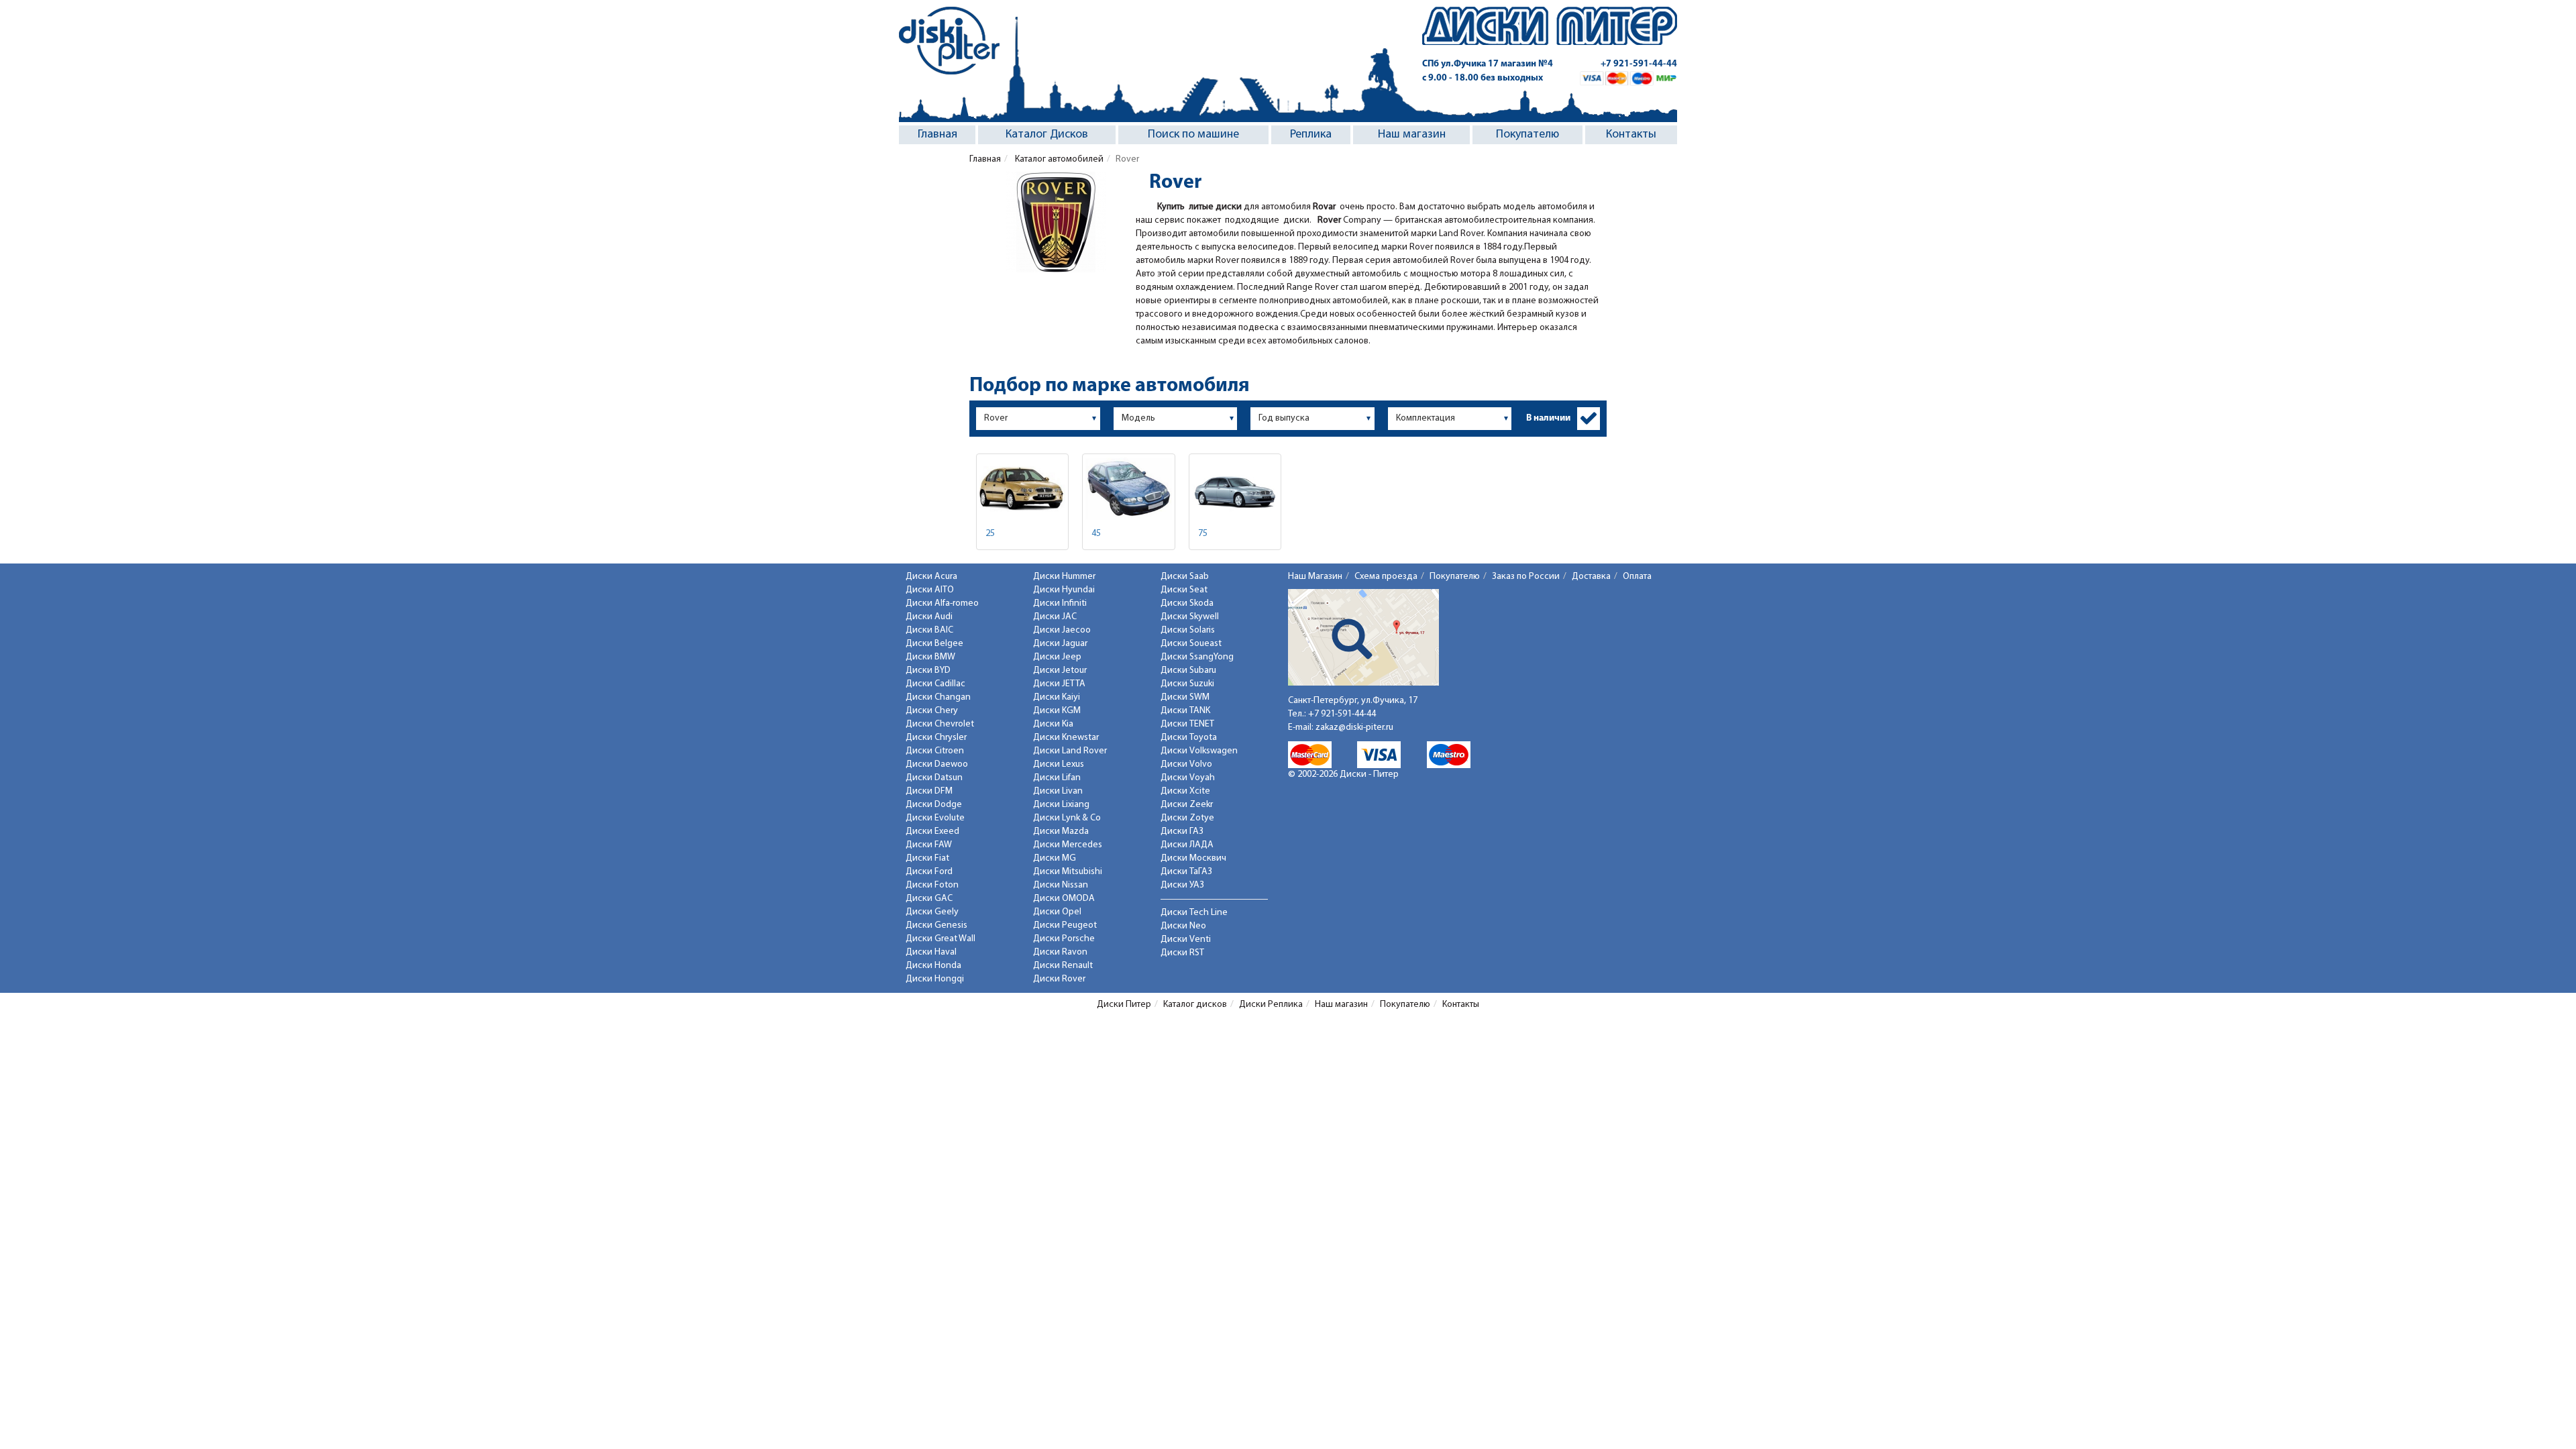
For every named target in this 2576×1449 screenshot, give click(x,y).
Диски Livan (1058, 791)
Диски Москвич (1193, 858)
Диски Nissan (1061, 885)
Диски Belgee (934, 644)
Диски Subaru (1188, 670)
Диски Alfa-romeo (942, 603)
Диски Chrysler (936, 738)
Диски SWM (1185, 697)
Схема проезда (1386, 577)
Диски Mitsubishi (1068, 872)
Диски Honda (933, 966)
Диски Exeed (932, 831)
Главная (937, 135)
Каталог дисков (1195, 1005)
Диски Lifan (1057, 778)
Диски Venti (1186, 940)
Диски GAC (929, 899)
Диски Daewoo (937, 764)
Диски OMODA (1064, 899)
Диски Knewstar (1066, 738)
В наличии (1548, 418)
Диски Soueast (1191, 644)
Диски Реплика (1271, 1005)
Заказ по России (1526, 577)
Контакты (1631, 135)
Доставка (1591, 577)
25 (990, 534)
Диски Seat (1184, 590)
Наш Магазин (1315, 577)
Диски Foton (932, 885)
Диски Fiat (927, 858)
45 (1096, 534)
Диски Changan (938, 697)
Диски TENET (1187, 724)
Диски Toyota (1189, 738)
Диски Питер (1124, 1005)
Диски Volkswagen (1199, 751)
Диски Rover (1059, 979)
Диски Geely (932, 912)
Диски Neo (1183, 926)
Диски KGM (1057, 711)
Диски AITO (930, 590)
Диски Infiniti (1060, 603)
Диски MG (1055, 858)
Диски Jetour (1060, 670)
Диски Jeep (1057, 657)
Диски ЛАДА (1187, 845)
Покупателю (1527, 135)
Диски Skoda (1187, 603)
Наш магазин (1412, 135)
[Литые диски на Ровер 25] (1022, 489)
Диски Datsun (934, 778)
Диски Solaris (1188, 630)
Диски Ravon (1060, 952)
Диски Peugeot (1065, 925)
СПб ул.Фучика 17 (1488, 64)
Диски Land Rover (1070, 751)
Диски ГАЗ (1182, 831)
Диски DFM (929, 791)
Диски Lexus (1059, 764)
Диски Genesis (936, 925)
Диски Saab (1185, 577)
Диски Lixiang (1061, 805)
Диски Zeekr (1187, 805)
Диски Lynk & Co (1067, 818)
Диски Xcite (1185, 791)
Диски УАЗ (1182, 885)
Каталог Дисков (1047, 135)
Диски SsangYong (1197, 657)
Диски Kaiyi (1057, 697)
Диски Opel (1057, 912)
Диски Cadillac (935, 684)
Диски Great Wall (941, 939)
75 (1203, 534)
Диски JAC (1055, 617)
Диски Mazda (1061, 831)
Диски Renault (1063, 966)
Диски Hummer (1064, 577)
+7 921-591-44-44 (1639, 64)
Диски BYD (928, 670)
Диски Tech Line (1194, 913)
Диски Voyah (1188, 778)
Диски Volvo (1186, 764)
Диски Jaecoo (1062, 630)
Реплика (1311, 135)
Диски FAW (929, 845)
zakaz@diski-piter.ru (1354, 728)
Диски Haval (931, 952)
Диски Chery (932, 711)
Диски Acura (931, 577)
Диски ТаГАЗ (1186, 872)
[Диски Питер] (949, 41)
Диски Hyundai (1064, 590)
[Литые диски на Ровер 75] (1235, 489)
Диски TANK (1185, 711)
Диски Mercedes (1068, 845)
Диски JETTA (1059, 684)
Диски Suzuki (1187, 684)
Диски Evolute (935, 818)
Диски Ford (929, 872)
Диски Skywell (1190, 617)
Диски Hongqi (935, 979)
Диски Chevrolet (940, 724)
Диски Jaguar (1060, 644)
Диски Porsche (1064, 939)
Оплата (1637, 577)
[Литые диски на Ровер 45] (1128, 489)
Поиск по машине (1193, 135)
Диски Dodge (934, 805)
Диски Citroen (935, 751)
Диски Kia (1053, 724)
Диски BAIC (929, 630)
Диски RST (1182, 953)
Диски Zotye (1187, 818)
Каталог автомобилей (1058, 159)
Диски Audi (929, 617)
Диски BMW (930, 657)
